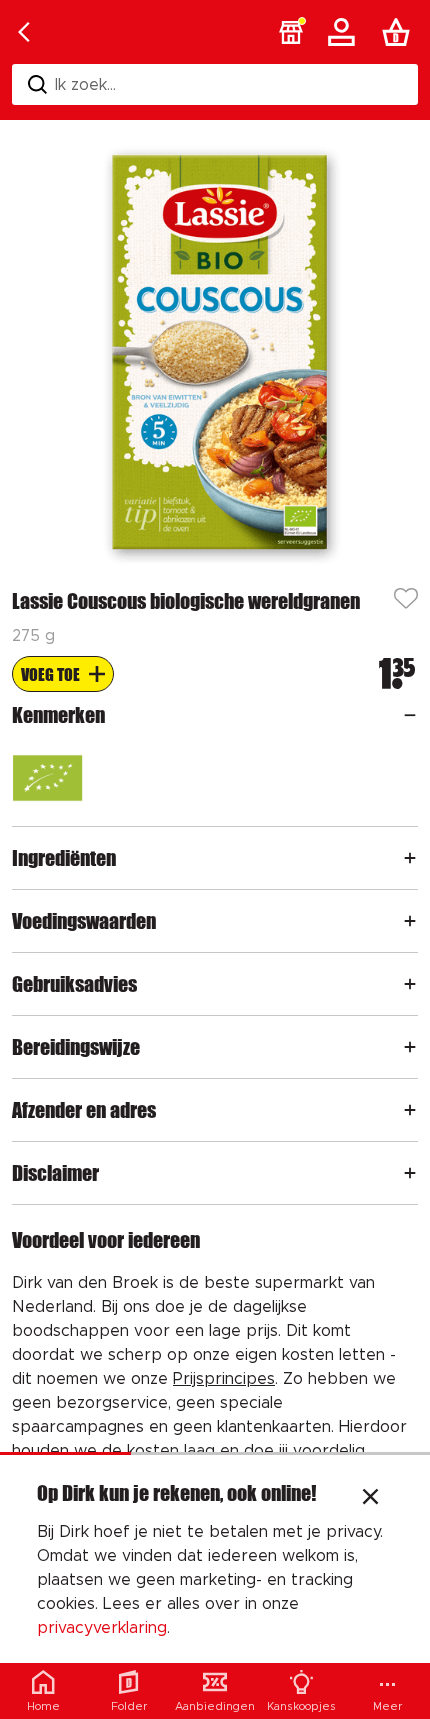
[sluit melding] (370, 1499)
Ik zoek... (85, 85)
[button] (291, 32)
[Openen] (410, 715)
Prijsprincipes (224, 1379)
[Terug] (24, 32)
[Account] (345, 32)
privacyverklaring (102, 1628)
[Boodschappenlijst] (400, 32)
